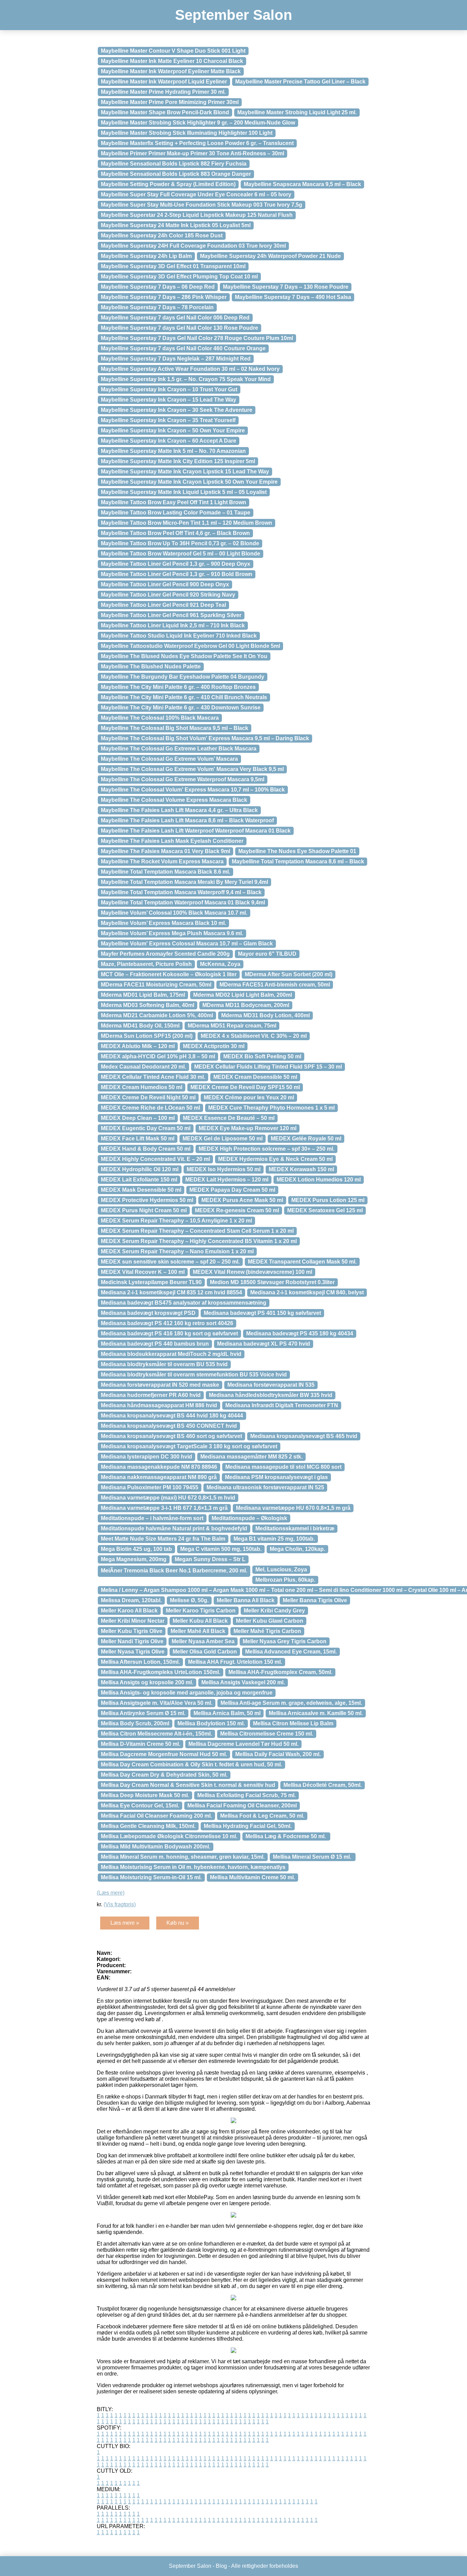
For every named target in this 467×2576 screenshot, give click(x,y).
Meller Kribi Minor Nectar (133, 1621)
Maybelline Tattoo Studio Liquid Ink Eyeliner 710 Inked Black (179, 636)
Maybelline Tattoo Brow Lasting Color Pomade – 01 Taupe (176, 513)
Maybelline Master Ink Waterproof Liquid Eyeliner (164, 82)
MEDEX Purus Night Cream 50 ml (144, 1210)
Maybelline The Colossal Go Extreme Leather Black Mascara (179, 749)
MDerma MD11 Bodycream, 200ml (246, 1005)
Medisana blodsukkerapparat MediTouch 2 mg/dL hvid (171, 1354)
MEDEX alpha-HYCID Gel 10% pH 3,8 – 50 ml (158, 1056)
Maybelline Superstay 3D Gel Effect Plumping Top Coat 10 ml (179, 277)
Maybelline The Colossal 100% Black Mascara (160, 718)
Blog (221, 2566)
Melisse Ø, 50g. (189, 1600)
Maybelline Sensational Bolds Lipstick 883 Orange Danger (176, 174)
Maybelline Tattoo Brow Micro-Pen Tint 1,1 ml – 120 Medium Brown (186, 523)
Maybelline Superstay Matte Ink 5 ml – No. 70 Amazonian (173, 451)
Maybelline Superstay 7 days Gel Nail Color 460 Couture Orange (183, 348)
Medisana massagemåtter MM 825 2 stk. (251, 1457)
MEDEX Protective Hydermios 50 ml (147, 1200)
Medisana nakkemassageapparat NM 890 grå (159, 1477)
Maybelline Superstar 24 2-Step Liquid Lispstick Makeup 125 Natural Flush (197, 215)
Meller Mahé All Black (198, 1631)
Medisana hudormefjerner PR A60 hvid (151, 1395)
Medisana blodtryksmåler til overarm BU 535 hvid (164, 1364)
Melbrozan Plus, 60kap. (285, 1580)
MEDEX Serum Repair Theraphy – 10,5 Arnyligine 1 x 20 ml (176, 1221)
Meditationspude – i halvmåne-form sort (152, 1518)
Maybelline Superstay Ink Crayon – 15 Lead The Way (169, 400)
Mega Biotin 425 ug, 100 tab (136, 1549)
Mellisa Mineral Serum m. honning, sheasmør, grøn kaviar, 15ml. (183, 1857)
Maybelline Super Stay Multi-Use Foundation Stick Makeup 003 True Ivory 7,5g (202, 205)
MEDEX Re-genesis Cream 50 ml (237, 1210)
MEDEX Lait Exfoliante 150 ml (139, 1180)
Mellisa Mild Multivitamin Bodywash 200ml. (156, 1847)
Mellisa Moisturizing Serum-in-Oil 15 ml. (151, 1877)
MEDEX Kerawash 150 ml (301, 1169)
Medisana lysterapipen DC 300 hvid (146, 1457)
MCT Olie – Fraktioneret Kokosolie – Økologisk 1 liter (169, 974)
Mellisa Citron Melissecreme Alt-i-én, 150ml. (156, 1734)
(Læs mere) (111, 1893)
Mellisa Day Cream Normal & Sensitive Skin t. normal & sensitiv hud (188, 1785)
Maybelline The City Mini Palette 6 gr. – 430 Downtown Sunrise (181, 708)
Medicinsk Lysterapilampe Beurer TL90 (151, 1282)
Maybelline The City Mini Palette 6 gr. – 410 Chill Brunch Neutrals (184, 697)
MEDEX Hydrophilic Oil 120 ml (140, 1169)
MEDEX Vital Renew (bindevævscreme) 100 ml (252, 1272)
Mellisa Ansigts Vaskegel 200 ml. (243, 1682)
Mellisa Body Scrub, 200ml (135, 1723)
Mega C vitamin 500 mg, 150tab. (221, 1549)
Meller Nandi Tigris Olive (132, 1641)
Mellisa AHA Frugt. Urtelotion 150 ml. (235, 1662)
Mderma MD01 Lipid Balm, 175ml (143, 995)
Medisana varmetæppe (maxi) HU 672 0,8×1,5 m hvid (168, 1498)
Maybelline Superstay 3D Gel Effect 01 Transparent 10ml (173, 266)
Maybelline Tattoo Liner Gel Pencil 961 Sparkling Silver (171, 615)
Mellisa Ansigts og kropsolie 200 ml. (147, 1682)
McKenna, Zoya (220, 964)
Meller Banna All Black (246, 1600)
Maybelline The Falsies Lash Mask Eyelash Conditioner (172, 841)
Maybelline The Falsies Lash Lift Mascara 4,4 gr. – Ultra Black (179, 810)
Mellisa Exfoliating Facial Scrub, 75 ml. (246, 1795)
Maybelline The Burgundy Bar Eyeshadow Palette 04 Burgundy (183, 677)
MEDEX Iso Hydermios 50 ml (224, 1169)
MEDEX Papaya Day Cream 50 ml (232, 1190)
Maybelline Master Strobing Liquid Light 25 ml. (297, 112)
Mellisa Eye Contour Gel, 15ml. (140, 1806)
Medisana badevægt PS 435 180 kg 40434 (300, 1333)
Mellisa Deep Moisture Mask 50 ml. (145, 1795)
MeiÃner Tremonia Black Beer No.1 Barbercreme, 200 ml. (174, 1571)
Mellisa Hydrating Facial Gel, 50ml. (248, 1826)
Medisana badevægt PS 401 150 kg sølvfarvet (262, 1313)
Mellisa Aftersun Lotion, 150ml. (140, 1662)
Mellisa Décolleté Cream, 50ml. (323, 1785)
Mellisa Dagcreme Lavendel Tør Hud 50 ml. (243, 1744)
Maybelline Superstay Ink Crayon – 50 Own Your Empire (173, 430)
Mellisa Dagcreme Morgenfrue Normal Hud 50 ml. (164, 1754)
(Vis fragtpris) (120, 1904)
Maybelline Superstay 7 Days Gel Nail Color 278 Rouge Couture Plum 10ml (197, 338)
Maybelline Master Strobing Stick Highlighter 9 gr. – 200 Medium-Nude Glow (198, 123)
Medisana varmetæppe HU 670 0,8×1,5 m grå (293, 1508)
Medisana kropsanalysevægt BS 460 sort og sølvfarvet (171, 1436)
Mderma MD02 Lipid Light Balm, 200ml (243, 995)
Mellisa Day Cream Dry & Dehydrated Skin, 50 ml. (164, 1775)
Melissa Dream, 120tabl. (131, 1600)
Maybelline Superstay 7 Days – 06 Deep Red (158, 287)
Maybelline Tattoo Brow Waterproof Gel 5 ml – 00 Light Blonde (181, 554)
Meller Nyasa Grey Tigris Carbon (285, 1641)
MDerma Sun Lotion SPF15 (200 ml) (147, 1036)
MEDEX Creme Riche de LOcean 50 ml (150, 1108)
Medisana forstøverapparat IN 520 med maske (160, 1385)
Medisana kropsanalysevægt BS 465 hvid (304, 1436)
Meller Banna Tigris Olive (315, 1600)
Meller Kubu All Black (200, 1621)
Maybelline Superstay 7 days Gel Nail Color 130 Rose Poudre (179, 328)
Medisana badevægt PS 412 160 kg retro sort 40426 (167, 1323)
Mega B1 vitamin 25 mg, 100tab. (274, 1539)
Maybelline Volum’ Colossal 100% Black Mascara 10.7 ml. (174, 913)
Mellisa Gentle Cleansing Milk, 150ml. (148, 1826)
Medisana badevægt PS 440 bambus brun (155, 1344)
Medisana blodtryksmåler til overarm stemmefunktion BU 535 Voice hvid (194, 1375)
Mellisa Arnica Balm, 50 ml (227, 1713)
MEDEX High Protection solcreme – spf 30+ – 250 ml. (266, 1149)
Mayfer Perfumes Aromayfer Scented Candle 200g (165, 954)
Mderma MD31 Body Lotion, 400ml (265, 1015)
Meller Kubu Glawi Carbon (270, 1621)
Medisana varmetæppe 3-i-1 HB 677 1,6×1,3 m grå (164, 1508)
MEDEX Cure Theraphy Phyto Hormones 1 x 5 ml (271, 1108)
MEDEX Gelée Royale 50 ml (306, 1139)
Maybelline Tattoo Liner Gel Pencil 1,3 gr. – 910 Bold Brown (177, 574)
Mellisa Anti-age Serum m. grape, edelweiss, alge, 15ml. (291, 1703)
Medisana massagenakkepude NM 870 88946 (159, 1467)
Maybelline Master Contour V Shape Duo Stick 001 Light (173, 51)
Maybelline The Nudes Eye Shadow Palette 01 (297, 851)
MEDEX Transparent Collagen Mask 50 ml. (302, 1262)
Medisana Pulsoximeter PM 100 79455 (150, 1487)
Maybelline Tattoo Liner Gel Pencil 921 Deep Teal (163, 605)
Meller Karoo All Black (129, 1611)
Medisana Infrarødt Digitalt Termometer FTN (282, 1405)
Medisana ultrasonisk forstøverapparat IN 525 (265, 1487)
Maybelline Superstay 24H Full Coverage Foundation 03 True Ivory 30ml (193, 246)
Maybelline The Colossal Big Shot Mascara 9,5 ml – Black (175, 728)
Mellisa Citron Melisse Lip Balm (293, 1723)
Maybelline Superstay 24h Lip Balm (146, 256)
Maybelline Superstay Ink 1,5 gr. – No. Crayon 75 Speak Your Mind (186, 379)
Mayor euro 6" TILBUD (267, 954)
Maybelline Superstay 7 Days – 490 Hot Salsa (293, 297)
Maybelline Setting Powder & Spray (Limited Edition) (168, 184)
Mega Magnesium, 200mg (134, 1559)
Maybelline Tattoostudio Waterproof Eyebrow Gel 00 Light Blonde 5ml (190, 646)
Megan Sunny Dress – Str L (210, 1559)
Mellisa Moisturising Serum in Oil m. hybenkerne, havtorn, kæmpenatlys (193, 1867)
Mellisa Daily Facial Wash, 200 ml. (278, 1754)
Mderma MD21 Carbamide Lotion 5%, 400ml (157, 1015)
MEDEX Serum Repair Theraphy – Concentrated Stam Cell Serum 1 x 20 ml (197, 1231)
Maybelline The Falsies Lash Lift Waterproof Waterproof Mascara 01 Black (196, 831)
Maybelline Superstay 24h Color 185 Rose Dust (162, 236)
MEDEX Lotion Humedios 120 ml (319, 1180)
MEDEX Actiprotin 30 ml (214, 1046)
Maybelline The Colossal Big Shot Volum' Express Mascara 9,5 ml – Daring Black (205, 738)
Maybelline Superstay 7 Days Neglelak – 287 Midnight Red (176, 359)
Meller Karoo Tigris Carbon (201, 1611)
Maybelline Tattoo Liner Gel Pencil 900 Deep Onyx (165, 584)
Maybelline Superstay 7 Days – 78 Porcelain (157, 307)
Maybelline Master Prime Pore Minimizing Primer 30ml (170, 102)
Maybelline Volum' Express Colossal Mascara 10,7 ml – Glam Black (187, 944)
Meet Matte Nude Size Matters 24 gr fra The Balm (163, 1539)
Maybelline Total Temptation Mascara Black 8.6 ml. (165, 872)
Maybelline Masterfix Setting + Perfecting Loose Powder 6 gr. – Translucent (197, 143)
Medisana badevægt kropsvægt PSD (148, 1313)
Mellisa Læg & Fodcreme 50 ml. (286, 1836)
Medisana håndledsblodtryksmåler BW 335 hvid (271, 1395)
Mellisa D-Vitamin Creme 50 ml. (141, 1744)
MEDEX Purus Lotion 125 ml (328, 1200)
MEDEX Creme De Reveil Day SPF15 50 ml (245, 1087)
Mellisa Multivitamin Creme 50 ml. (252, 1877)
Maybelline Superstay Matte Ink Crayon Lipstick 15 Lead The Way (185, 472)
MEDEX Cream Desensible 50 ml (255, 1077)
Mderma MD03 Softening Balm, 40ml (148, 1005)
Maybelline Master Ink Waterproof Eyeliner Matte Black (171, 71)
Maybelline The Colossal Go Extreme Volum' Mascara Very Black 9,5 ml (192, 769)
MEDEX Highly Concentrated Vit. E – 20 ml (155, 1159)
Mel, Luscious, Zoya (281, 1570)
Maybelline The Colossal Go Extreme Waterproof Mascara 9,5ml (183, 779)
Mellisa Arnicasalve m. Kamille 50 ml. (316, 1713)
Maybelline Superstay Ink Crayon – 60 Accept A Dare (169, 441)
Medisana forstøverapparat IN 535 (271, 1385)
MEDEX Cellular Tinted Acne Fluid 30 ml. (153, 1077)
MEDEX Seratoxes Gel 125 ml (325, 1210)
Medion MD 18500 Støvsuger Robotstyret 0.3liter (272, 1282)
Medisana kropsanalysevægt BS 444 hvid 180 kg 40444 (172, 1416)
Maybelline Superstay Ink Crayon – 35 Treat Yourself (168, 420)
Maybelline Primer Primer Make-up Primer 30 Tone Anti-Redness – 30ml (192, 153)
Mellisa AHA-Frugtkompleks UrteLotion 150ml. (161, 1672)
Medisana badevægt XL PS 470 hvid (264, 1344)
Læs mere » (125, 1923)
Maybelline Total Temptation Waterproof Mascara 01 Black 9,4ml (183, 903)
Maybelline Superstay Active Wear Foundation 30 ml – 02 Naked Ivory (190, 369)
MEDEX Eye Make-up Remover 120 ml (248, 1128)
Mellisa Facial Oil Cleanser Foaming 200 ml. (156, 1816)
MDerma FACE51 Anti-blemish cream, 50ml (275, 985)
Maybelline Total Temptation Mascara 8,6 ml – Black (298, 861)
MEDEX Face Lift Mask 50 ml (138, 1139)
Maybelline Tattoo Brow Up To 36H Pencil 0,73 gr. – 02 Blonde (180, 543)
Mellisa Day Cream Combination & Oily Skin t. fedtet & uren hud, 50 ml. (191, 1764)
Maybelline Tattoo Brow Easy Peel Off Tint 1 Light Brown (174, 502)
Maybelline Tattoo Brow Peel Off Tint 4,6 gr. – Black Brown (175, 533)
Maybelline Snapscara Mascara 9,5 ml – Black (302, 184)
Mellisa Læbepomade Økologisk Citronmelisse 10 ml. (169, 1836)
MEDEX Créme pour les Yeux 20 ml (249, 1097)
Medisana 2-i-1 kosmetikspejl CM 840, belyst (307, 1292)
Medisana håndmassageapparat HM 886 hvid (159, 1405)
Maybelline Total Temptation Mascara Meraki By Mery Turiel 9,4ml (184, 882)
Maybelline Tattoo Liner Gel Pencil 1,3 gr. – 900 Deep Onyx (176, 564)
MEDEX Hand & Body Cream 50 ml (146, 1149)
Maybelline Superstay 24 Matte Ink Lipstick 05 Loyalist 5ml (176, 225)
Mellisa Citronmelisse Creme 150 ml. (267, 1734)
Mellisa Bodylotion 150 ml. (211, 1723)
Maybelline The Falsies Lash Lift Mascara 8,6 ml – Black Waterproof (187, 820)
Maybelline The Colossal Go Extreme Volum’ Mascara (169, 759)
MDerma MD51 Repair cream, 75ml (232, 1026)
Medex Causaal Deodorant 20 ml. (143, 1067)
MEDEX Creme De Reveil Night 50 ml (148, 1097)
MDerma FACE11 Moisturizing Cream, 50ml (156, 985)
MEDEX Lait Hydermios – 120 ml (227, 1180)
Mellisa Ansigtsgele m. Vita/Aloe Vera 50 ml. (157, 1703)
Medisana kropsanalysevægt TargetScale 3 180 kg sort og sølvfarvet (189, 1446)
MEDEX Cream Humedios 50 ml (142, 1087)
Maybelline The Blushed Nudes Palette (151, 666)
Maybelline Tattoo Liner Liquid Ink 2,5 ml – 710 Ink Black (173, 625)
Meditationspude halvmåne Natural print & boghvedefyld (174, 1528)
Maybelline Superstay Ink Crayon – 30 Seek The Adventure (177, 410)
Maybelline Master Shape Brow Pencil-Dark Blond (165, 112)
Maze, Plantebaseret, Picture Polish (146, 964)
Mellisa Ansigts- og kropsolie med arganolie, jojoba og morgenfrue (187, 1693)
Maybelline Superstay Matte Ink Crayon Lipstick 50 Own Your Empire (189, 482)
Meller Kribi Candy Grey (274, 1611)
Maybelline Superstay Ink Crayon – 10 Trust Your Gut (169, 389)
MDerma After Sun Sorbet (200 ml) (289, 974)
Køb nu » (178, 1923)
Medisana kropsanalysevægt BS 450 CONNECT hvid (169, 1426)
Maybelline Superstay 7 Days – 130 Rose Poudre (286, 287)
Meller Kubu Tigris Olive (132, 1631)
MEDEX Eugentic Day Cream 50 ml (146, 1128)
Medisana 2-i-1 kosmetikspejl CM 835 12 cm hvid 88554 (171, 1292)
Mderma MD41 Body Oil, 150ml (140, 1026)
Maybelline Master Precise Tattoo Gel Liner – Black (300, 82)
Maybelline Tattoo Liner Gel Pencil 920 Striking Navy (168, 595)
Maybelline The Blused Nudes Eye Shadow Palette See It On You (184, 656)
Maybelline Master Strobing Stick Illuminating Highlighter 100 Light (187, 133)
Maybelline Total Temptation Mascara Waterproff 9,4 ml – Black (181, 892)
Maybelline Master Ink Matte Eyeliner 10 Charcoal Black (172, 61)
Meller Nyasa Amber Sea (203, 1641)
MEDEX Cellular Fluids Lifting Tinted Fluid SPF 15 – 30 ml (268, 1067)
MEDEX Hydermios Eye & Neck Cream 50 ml (275, 1159)
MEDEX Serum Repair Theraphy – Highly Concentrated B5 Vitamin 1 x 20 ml (199, 1241)
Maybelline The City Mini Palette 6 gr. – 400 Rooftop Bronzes (178, 687)
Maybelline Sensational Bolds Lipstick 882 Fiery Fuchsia (174, 164)
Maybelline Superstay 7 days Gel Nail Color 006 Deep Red (175, 318)
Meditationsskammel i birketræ (295, 1528)
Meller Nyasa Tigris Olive (133, 1652)
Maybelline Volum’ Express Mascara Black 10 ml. (163, 923)
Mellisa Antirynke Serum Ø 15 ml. (143, 1713)
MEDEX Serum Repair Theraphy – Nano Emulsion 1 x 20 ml (177, 1251)
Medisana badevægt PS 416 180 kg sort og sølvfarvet (169, 1333)
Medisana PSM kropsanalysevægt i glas (276, 1477)
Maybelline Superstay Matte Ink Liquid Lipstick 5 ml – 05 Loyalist (184, 492)
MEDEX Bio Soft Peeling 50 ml (262, 1056)
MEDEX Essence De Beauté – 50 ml (229, 1118)
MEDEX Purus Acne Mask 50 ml (242, 1200)
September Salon (234, 15)
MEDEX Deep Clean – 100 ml (138, 1118)
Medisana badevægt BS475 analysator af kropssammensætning (184, 1303)
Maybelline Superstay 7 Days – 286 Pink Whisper (164, 297)
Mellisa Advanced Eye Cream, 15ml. (291, 1652)
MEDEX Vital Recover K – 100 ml (143, 1272)
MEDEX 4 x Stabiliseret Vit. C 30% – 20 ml (254, 1036)
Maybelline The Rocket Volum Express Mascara (162, 861)
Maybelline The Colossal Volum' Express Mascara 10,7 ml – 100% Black (193, 790)
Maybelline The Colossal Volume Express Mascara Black (174, 800)
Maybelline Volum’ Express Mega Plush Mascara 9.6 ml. (172, 933)
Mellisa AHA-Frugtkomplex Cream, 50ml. (280, 1672)
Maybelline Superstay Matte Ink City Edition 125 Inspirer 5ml (178, 461)
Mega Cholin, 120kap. (297, 1549)
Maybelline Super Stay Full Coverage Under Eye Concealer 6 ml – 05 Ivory (196, 194)
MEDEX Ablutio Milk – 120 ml (138, 1046)
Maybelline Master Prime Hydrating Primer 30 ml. (163, 92)
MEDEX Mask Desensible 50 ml (141, 1190)
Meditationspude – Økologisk (249, 1518)
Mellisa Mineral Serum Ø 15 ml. (313, 1857)
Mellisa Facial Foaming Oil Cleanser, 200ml (242, 1806)
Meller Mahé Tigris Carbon (267, 1631)
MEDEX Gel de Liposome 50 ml (223, 1139)
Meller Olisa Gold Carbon (205, 1652)
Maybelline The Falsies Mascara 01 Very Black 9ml (165, 851)
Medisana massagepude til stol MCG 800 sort (283, 1467)
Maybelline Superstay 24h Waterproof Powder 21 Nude (270, 256)
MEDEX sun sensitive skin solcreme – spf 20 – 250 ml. (170, 1262)
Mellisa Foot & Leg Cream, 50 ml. (262, 1816)
